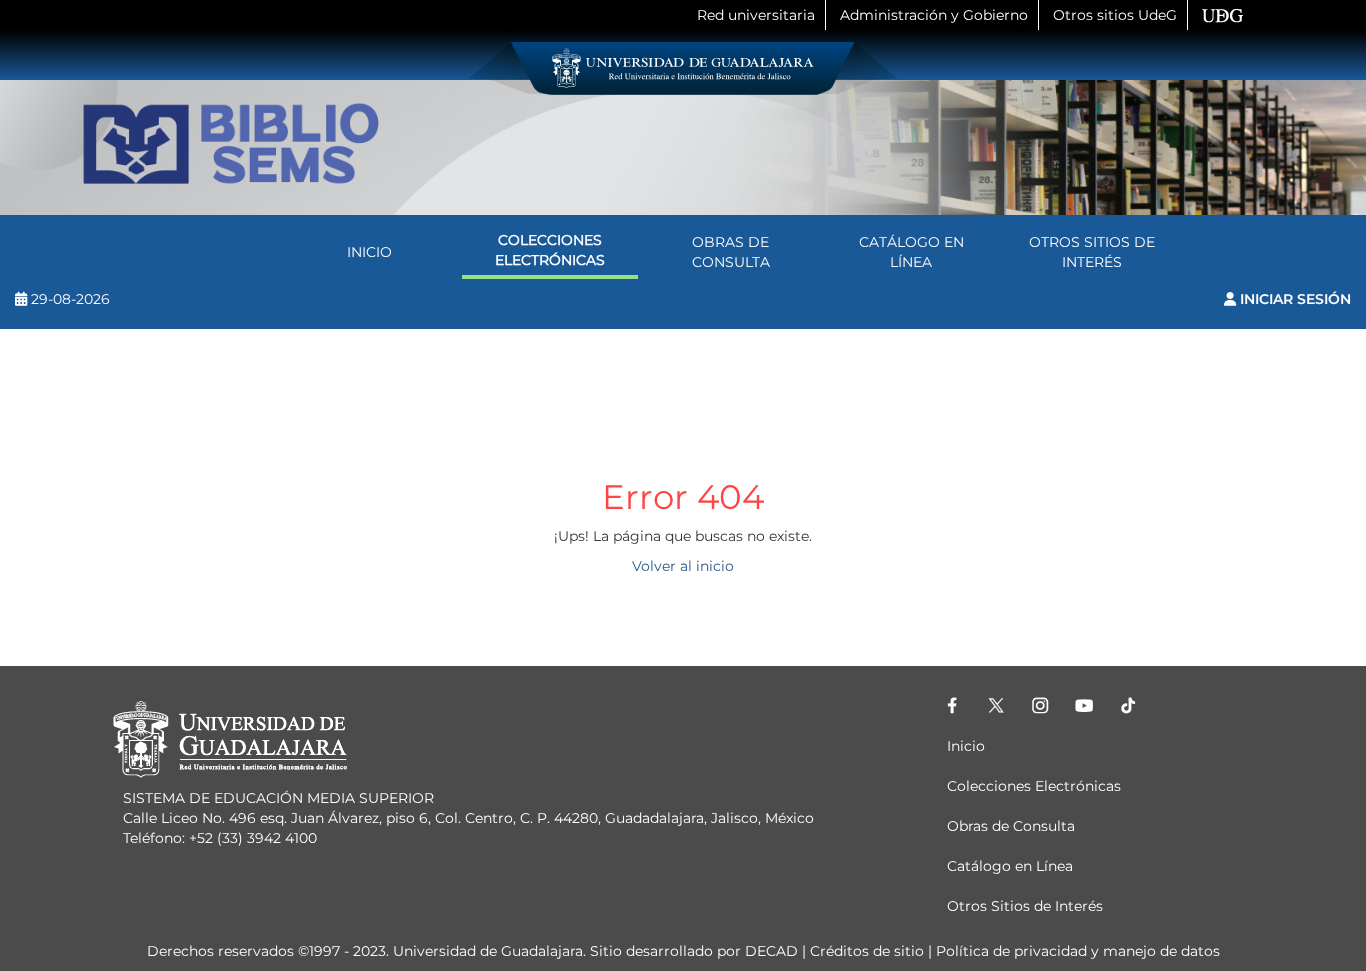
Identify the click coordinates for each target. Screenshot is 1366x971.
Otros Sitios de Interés (1092, 252)
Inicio (369, 252)
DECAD (771, 951)
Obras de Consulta (731, 252)
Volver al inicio (683, 566)
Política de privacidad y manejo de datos (1078, 951)
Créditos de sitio (867, 951)
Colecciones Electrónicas (550, 250)
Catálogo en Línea (911, 252)
